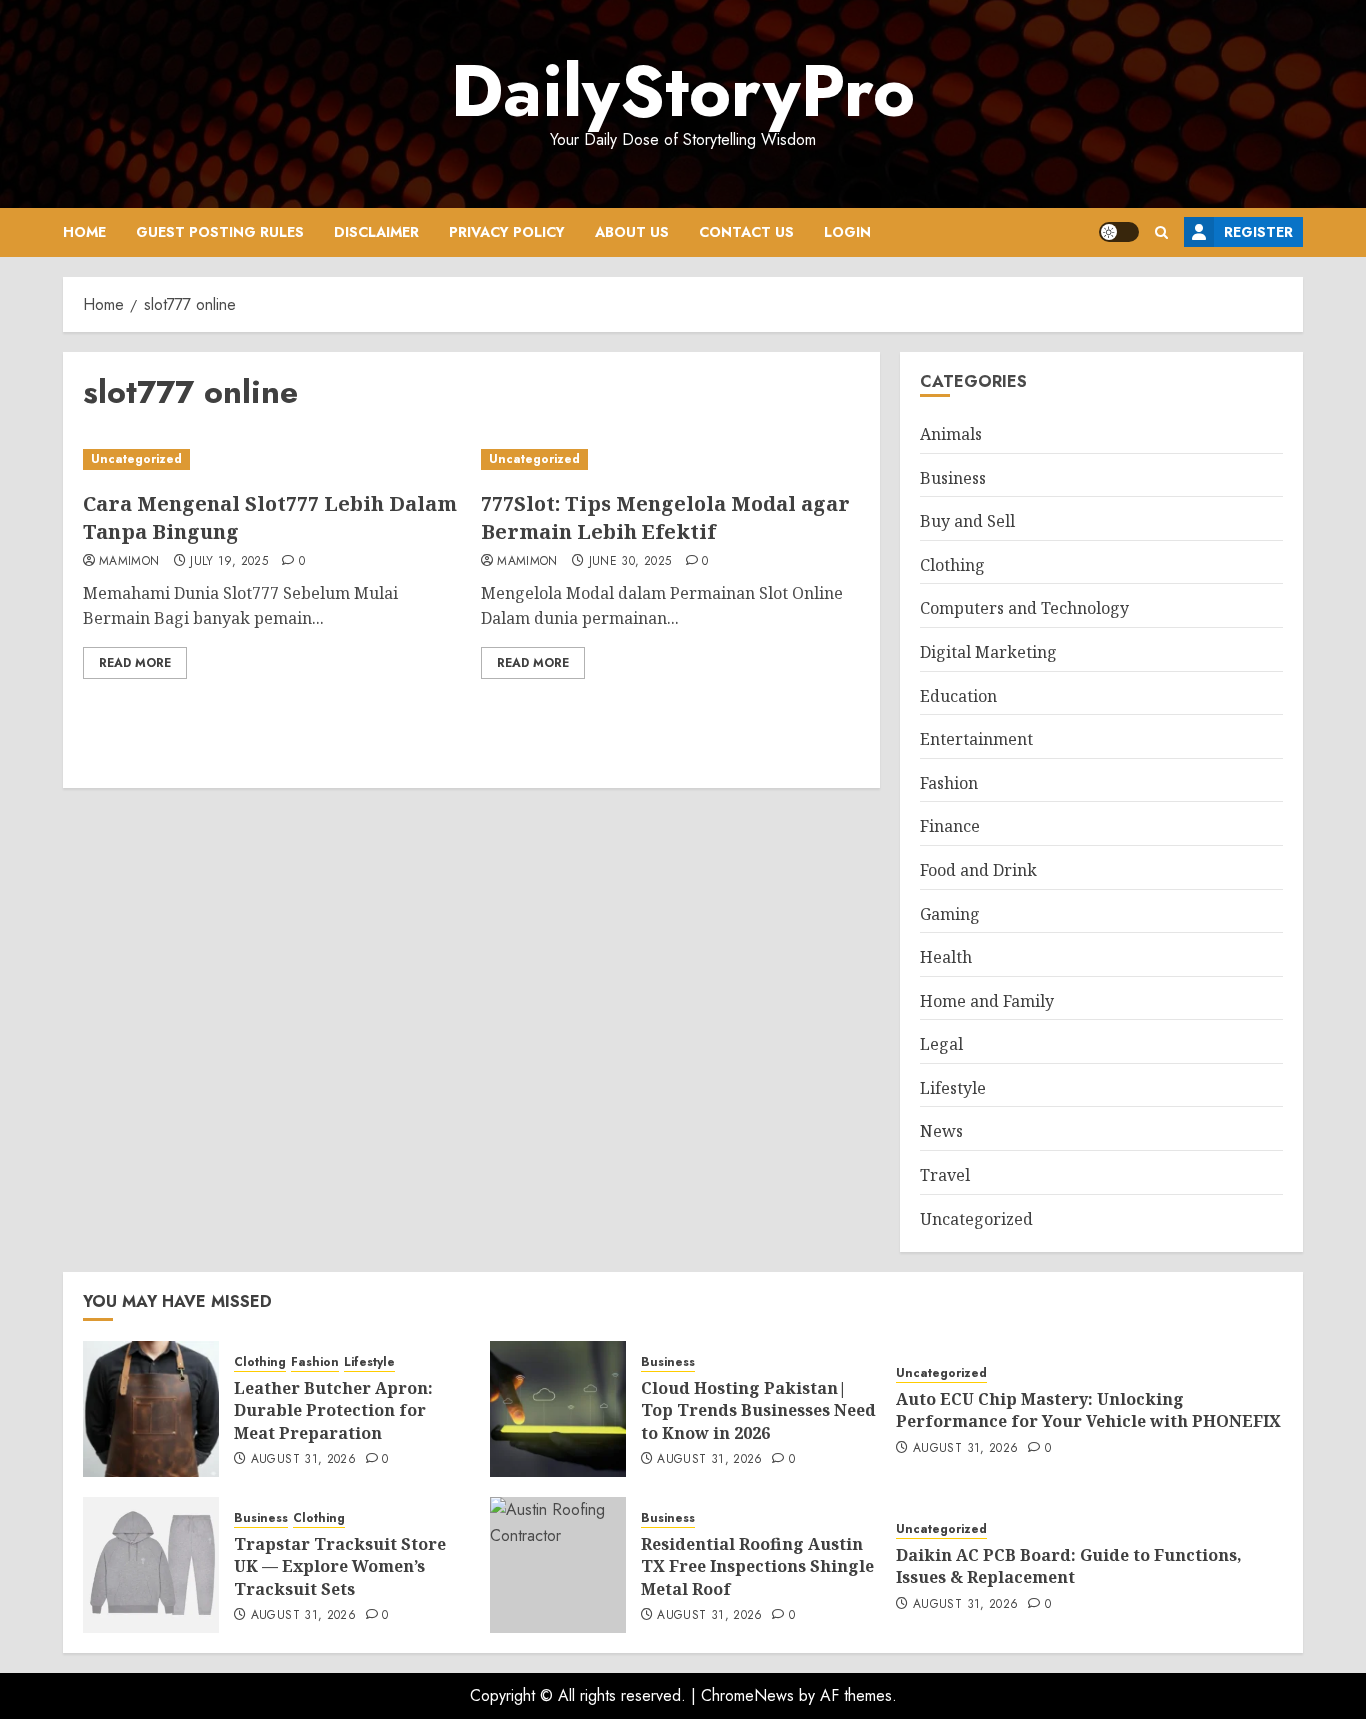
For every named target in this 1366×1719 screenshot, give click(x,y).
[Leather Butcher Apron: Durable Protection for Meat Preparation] (151, 1409)
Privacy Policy (507, 232)
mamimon (129, 562)
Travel (945, 1175)
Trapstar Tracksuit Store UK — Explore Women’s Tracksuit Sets (340, 1566)
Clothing (952, 565)
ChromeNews (747, 1695)
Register (1258, 232)
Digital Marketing (988, 652)
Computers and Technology (1024, 608)
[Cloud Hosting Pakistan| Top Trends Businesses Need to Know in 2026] (558, 1409)
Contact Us (746, 232)
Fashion (949, 783)
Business (953, 478)
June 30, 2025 (630, 562)
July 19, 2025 (229, 562)
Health (946, 957)
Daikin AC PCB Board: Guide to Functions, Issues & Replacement (1069, 1566)
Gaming (950, 914)
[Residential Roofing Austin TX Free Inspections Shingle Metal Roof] (558, 1565)
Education (958, 696)
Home (84, 232)
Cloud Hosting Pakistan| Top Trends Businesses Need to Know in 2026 (758, 1410)
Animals (951, 434)
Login (847, 232)
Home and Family (987, 1001)
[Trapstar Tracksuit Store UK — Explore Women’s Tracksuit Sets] (151, 1565)
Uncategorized (136, 459)
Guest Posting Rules (220, 232)
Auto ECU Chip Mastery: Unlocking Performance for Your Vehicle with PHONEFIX (1088, 1410)
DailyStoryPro (683, 91)
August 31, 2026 (303, 1460)
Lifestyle (953, 1088)
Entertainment (976, 739)
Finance (950, 826)
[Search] (1161, 232)
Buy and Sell (967, 521)
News (941, 1131)
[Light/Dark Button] (1119, 232)
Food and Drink (978, 870)
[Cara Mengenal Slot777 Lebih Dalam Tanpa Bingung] (272, 459)
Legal (941, 1044)
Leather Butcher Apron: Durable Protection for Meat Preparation (333, 1410)
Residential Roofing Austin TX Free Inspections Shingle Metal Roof (757, 1566)
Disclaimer (376, 232)
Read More (135, 663)
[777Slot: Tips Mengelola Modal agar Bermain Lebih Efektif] (670, 459)
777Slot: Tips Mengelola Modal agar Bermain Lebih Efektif (665, 517)
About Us (632, 232)
